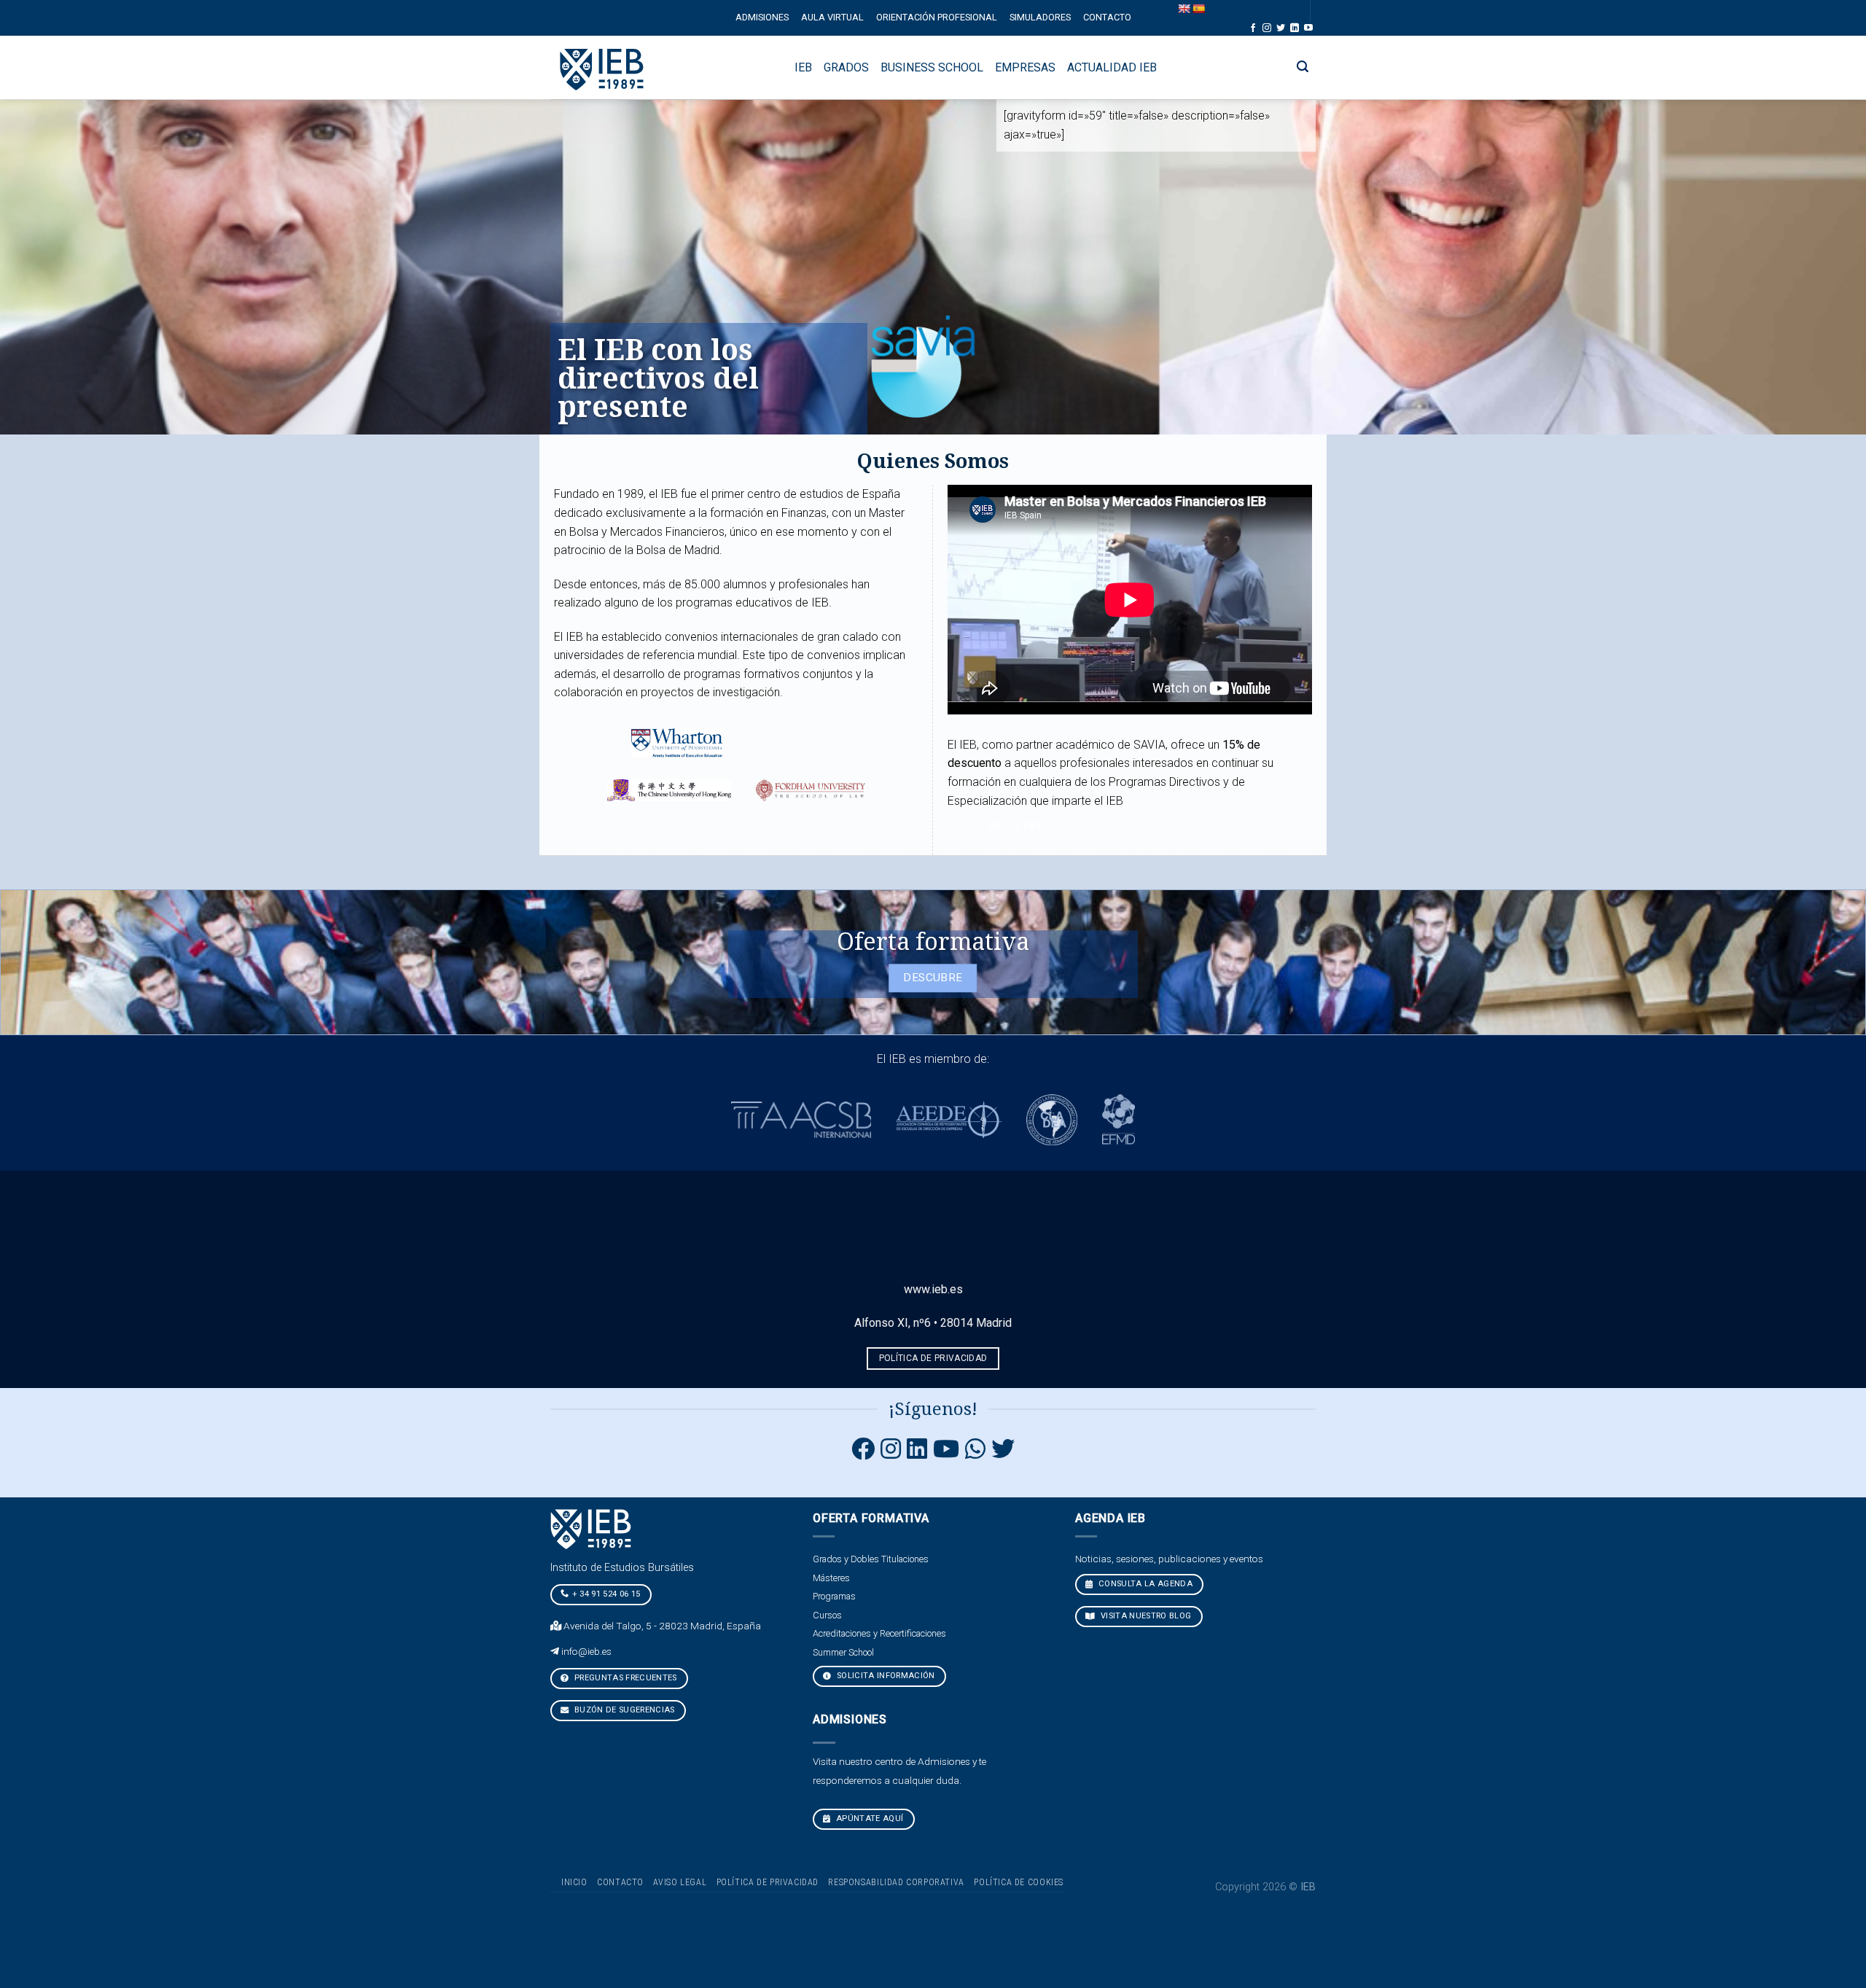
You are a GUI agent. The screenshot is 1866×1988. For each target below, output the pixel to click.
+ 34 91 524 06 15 (606, 1594)
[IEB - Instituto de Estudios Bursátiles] (602, 67)
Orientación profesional (937, 17)
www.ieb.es (933, 1289)
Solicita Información (885, 1676)
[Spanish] (1198, 9)
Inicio (574, 1882)
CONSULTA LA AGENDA (1144, 1584)
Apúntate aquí (869, 1819)
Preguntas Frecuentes (625, 1678)
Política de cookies (1019, 1882)
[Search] (1303, 67)
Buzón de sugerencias (624, 1710)
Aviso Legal (680, 1882)
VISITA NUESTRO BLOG (1145, 1616)
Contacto (1107, 17)
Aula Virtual (832, 17)
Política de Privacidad (768, 1882)
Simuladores (1040, 17)
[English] (1184, 9)
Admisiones (762, 17)
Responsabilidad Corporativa (896, 1882)
